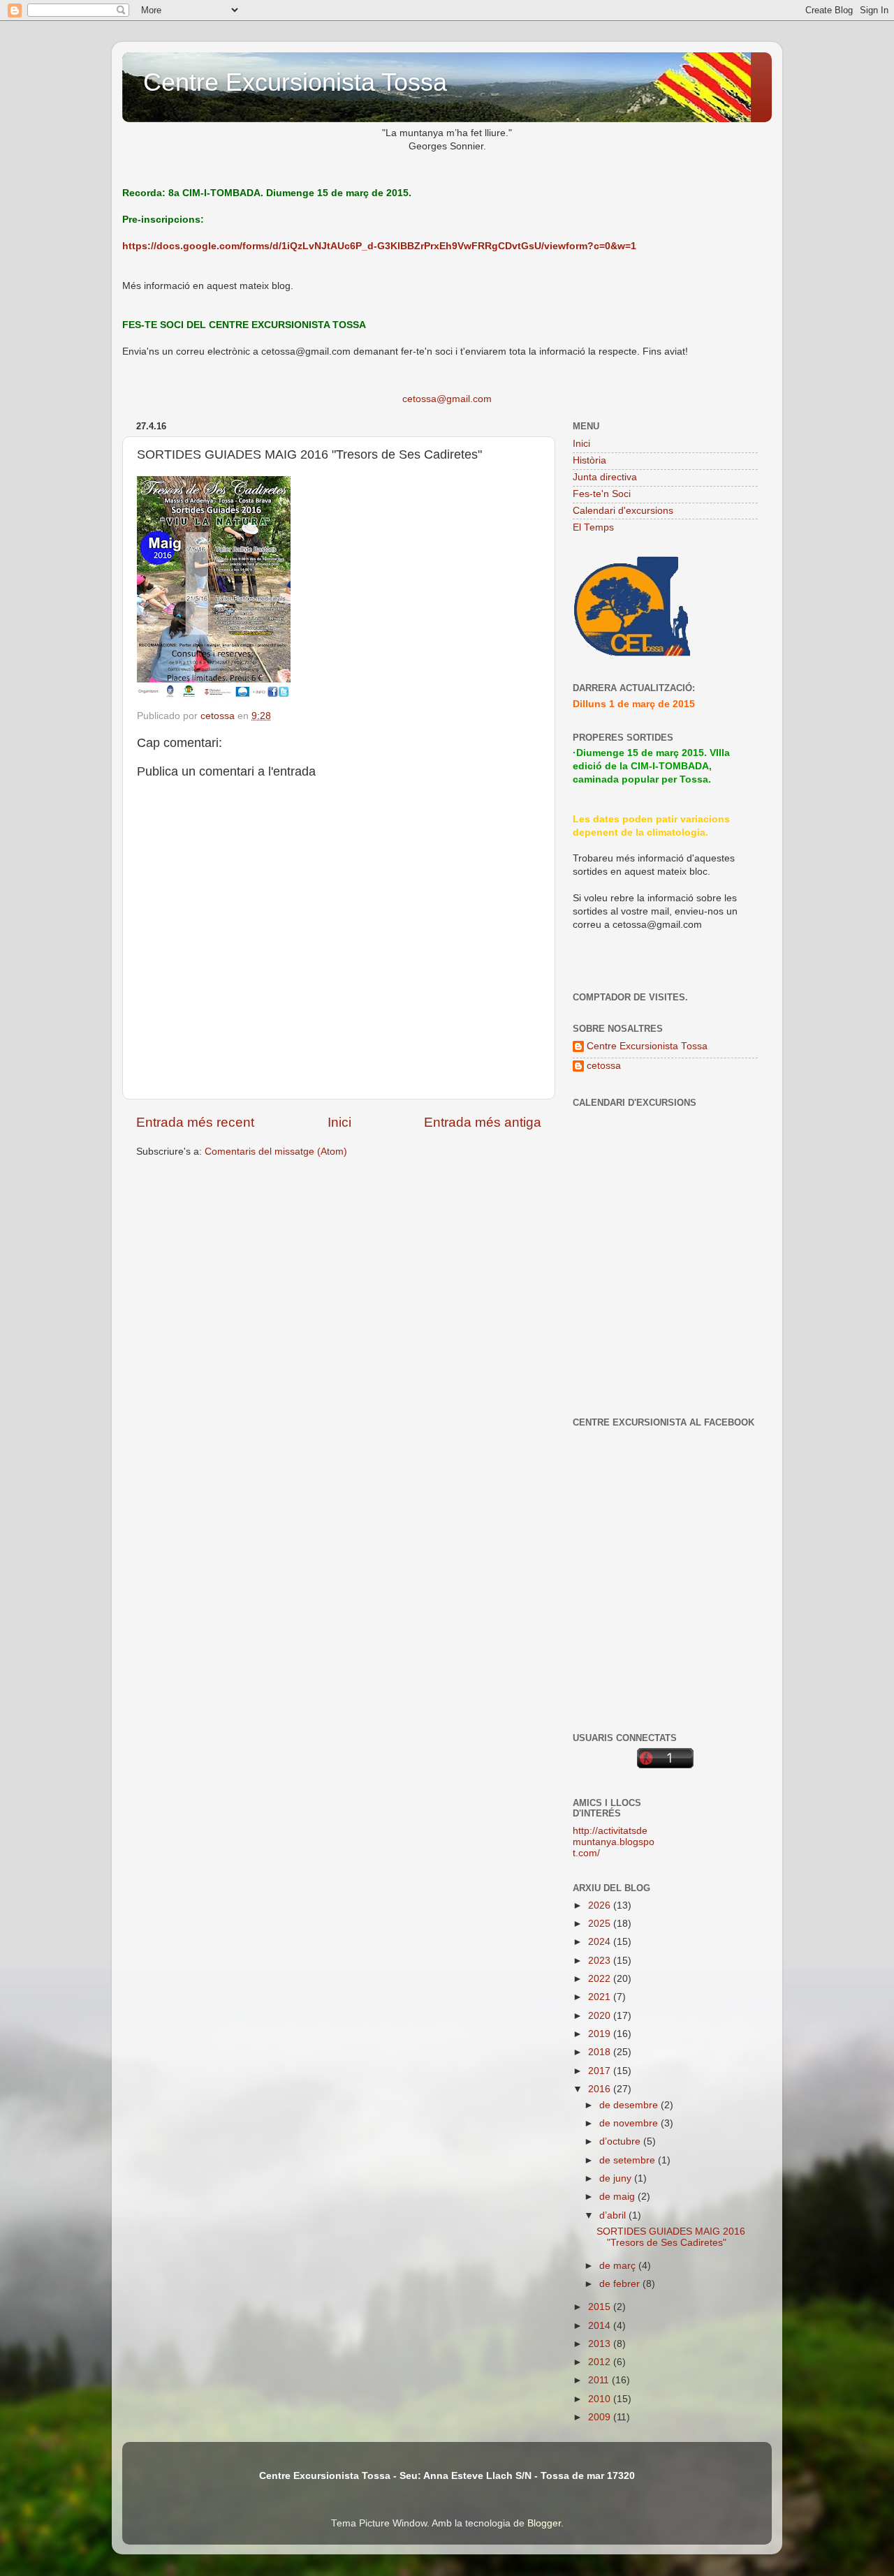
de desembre (630, 2105)
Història (589, 460)
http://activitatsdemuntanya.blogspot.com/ (614, 1842)
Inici (339, 1122)
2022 (601, 1979)
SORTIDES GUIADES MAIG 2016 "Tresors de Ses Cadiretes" (671, 2237)
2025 (601, 1924)
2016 (601, 2089)
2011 (600, 2380)
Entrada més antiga (483, 1122)
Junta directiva (605, 477)
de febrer (621, 2284)
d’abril (614, 2215)
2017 (601, 2071)
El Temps (593, 527)
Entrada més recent (195, 1122)
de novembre (630, 2123)
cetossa (604, 1066)
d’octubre (621, 2141)
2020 (601, 2016)
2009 (601, 2417)
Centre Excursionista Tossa (295, 82)
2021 (601, 1997)
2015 (601, 2307)
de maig (618, 2197)
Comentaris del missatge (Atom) (276, 1152)
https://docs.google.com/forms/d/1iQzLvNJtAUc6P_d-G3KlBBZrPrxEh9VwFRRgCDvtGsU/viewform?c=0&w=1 (379, 246)
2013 (601, 2344)
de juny (617, 2178)
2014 (601, 2326)
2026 (601, 1905)
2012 (601, 2362)
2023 (601, 1961)
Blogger (544, 2523)
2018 (601, 2052)
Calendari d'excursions (623, 511)
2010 (601, 2399)
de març (619, 2266)
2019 (601, 2034)
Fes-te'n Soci (602, 494)
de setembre (629, 2160)
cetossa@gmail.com (447, 399)
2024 (601, 1942)
